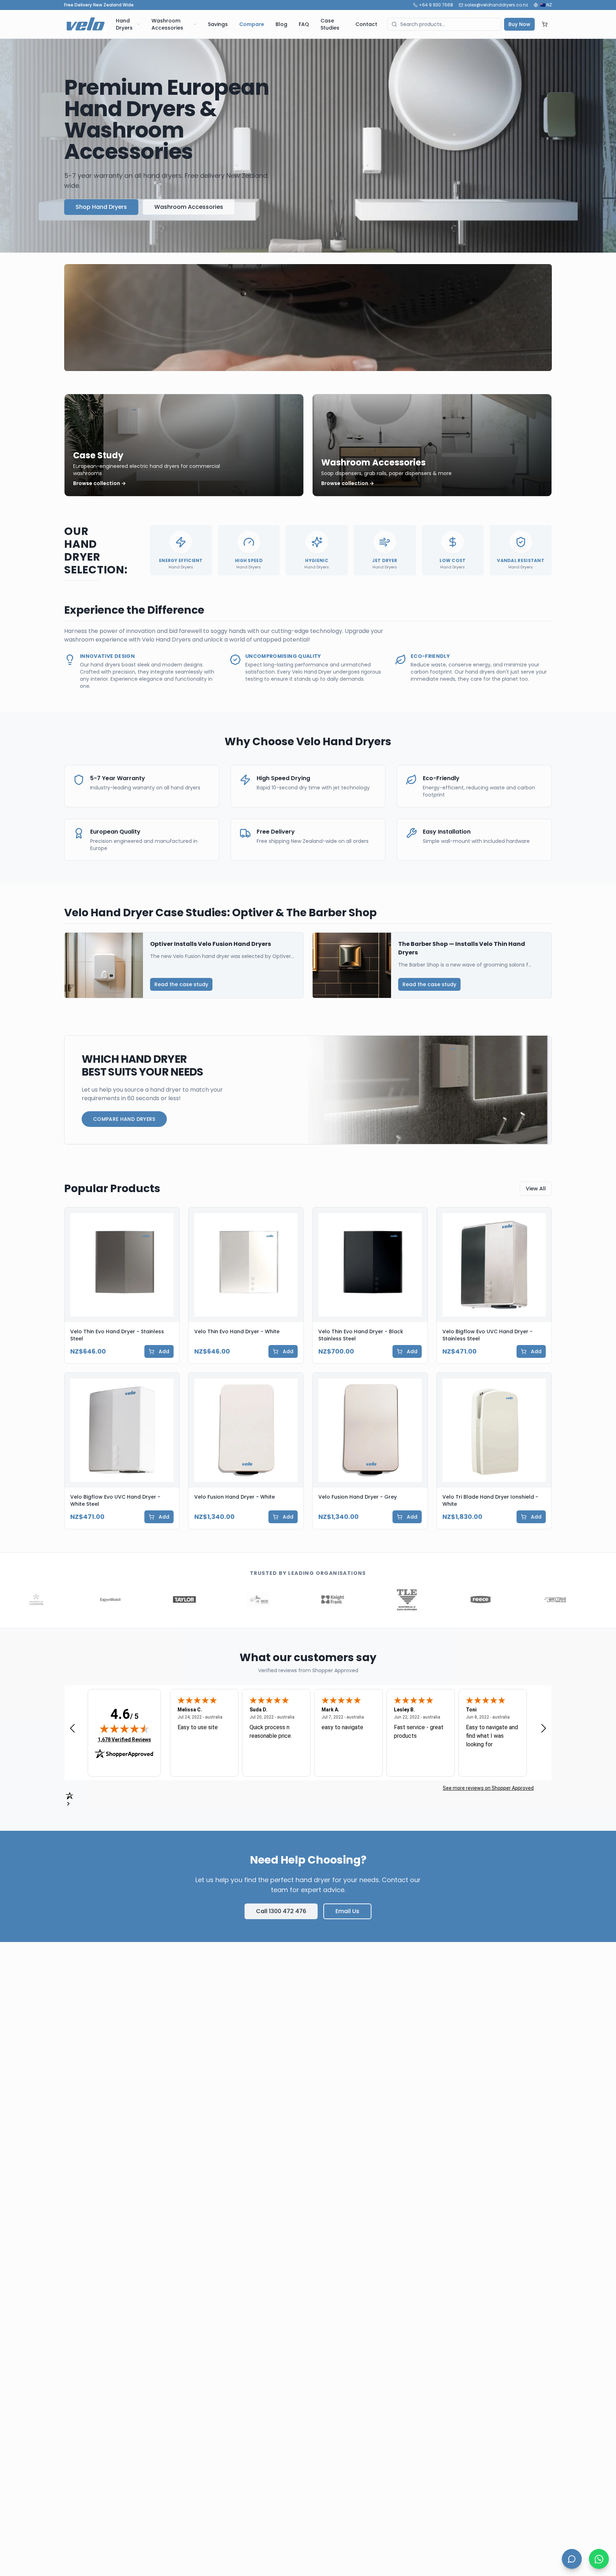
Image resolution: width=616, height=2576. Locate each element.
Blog (281, 24)
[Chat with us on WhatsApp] (599, 2559)
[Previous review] (72, 1728)
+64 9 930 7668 (436, 5)
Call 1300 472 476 (281, 1911)
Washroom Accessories (167, 24)
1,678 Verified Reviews (124, 1739)
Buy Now (519, 24)
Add (164, 1351)
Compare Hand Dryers (124, 1119)
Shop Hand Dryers (101, 207)
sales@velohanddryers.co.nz (496, 5)
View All (536, 1189)
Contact (366, 24)
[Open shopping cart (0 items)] (545, 24)
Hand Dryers (124, 24)
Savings (218, 24)
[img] (124, 1729)
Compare (252, 24)
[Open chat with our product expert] (572, 2559)
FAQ (304, 24)
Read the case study (181, 984)
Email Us (347, 1911)
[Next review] (544, 1728)
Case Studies (330, 24)
